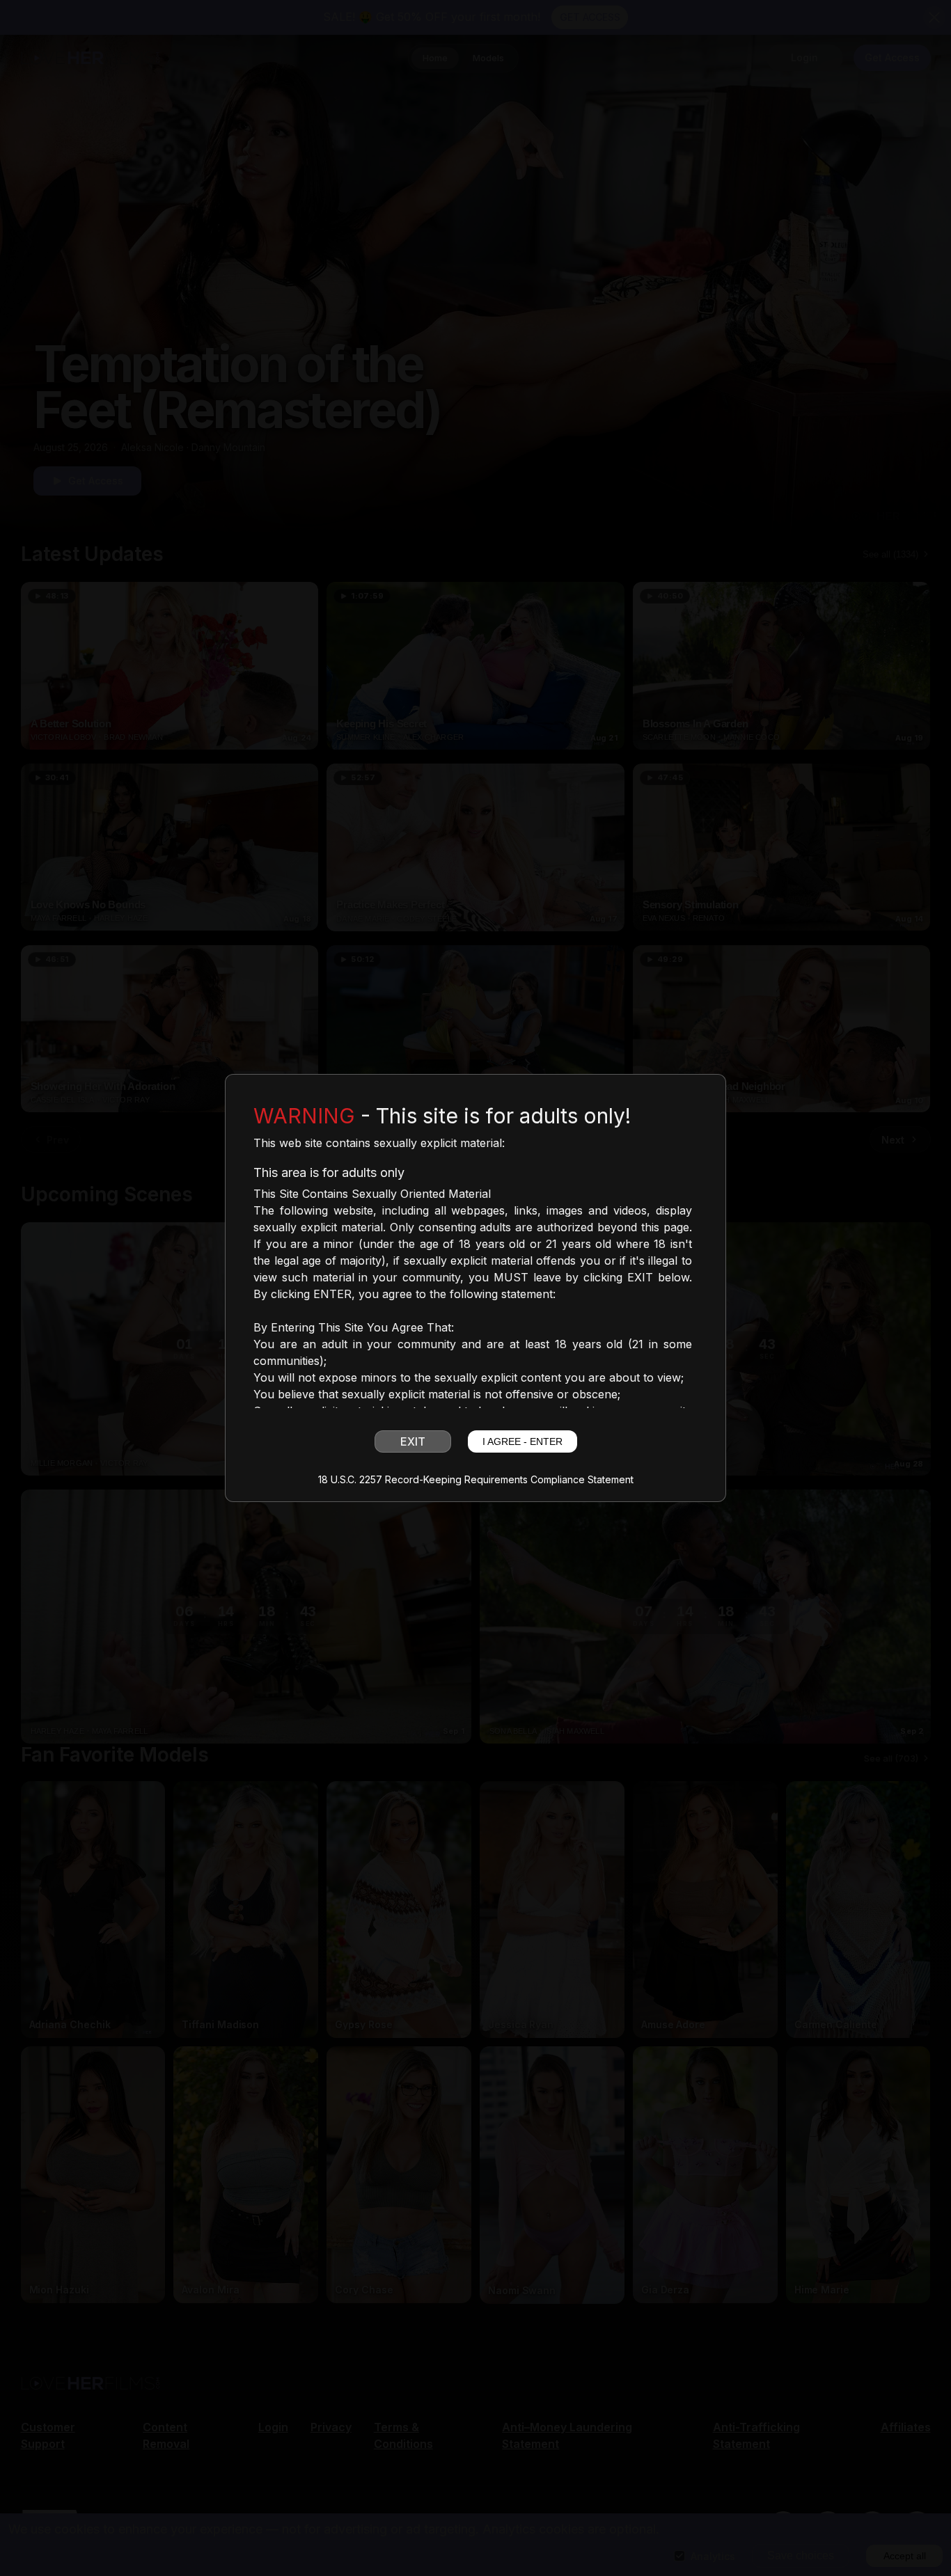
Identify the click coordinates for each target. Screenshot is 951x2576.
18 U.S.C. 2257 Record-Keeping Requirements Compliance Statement (476, 1480)
